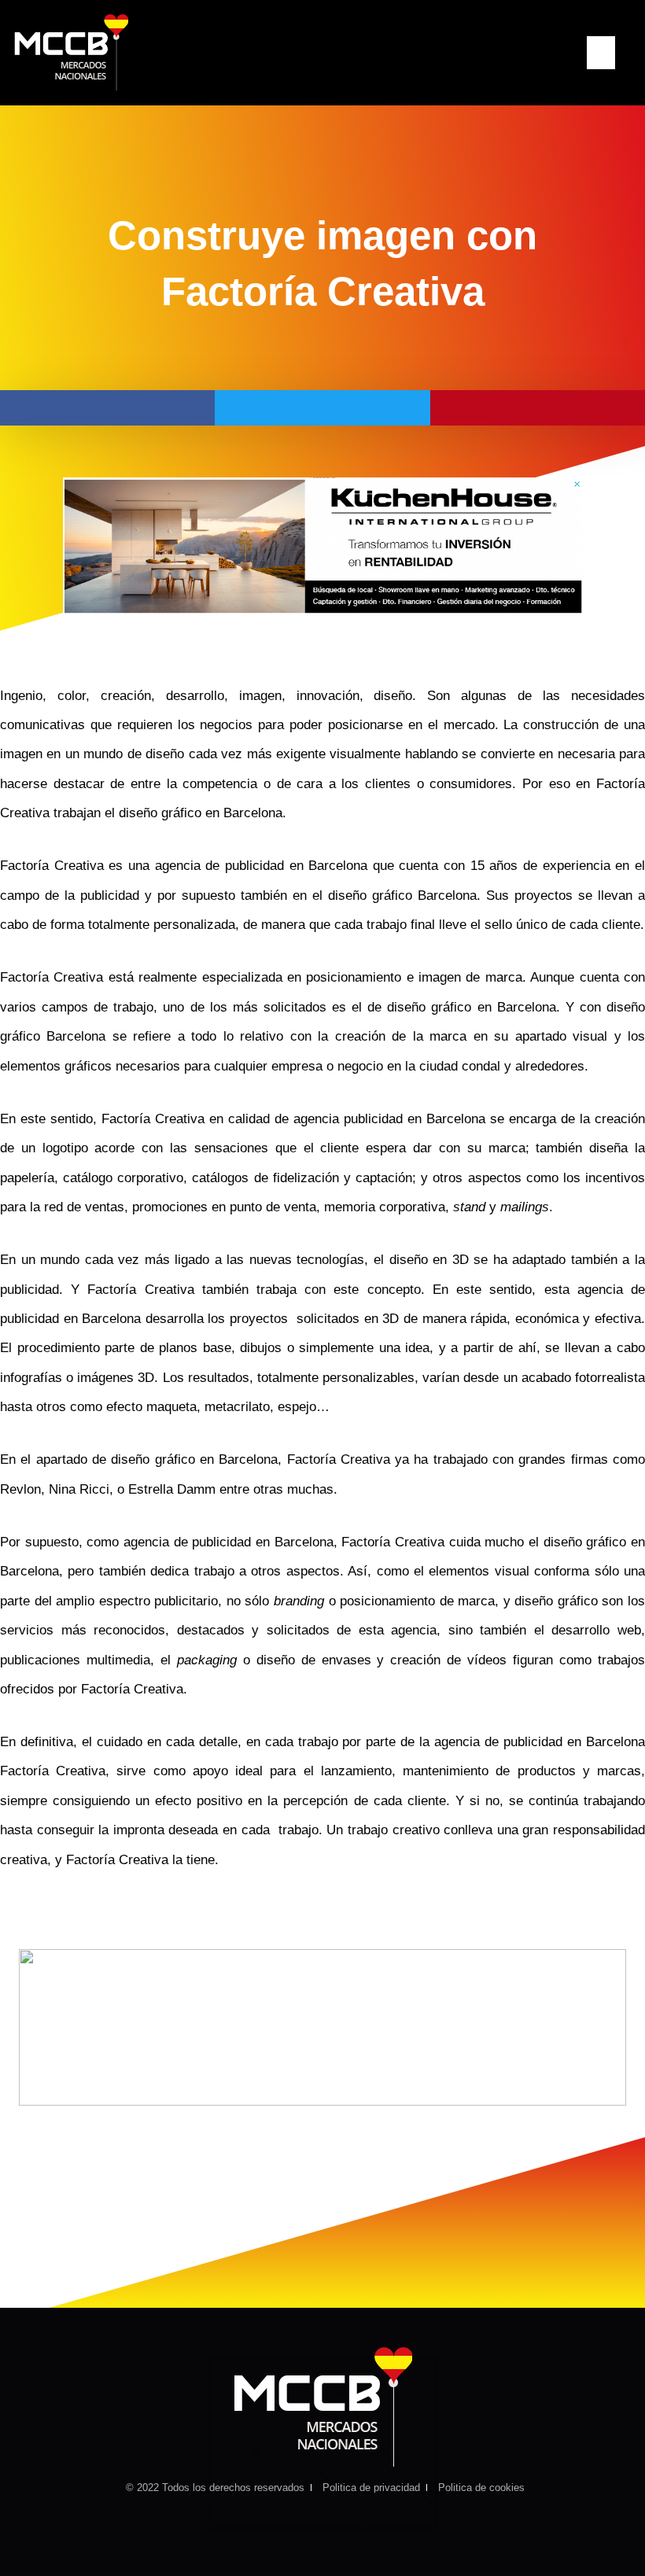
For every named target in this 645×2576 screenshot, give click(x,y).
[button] (601, 53)
